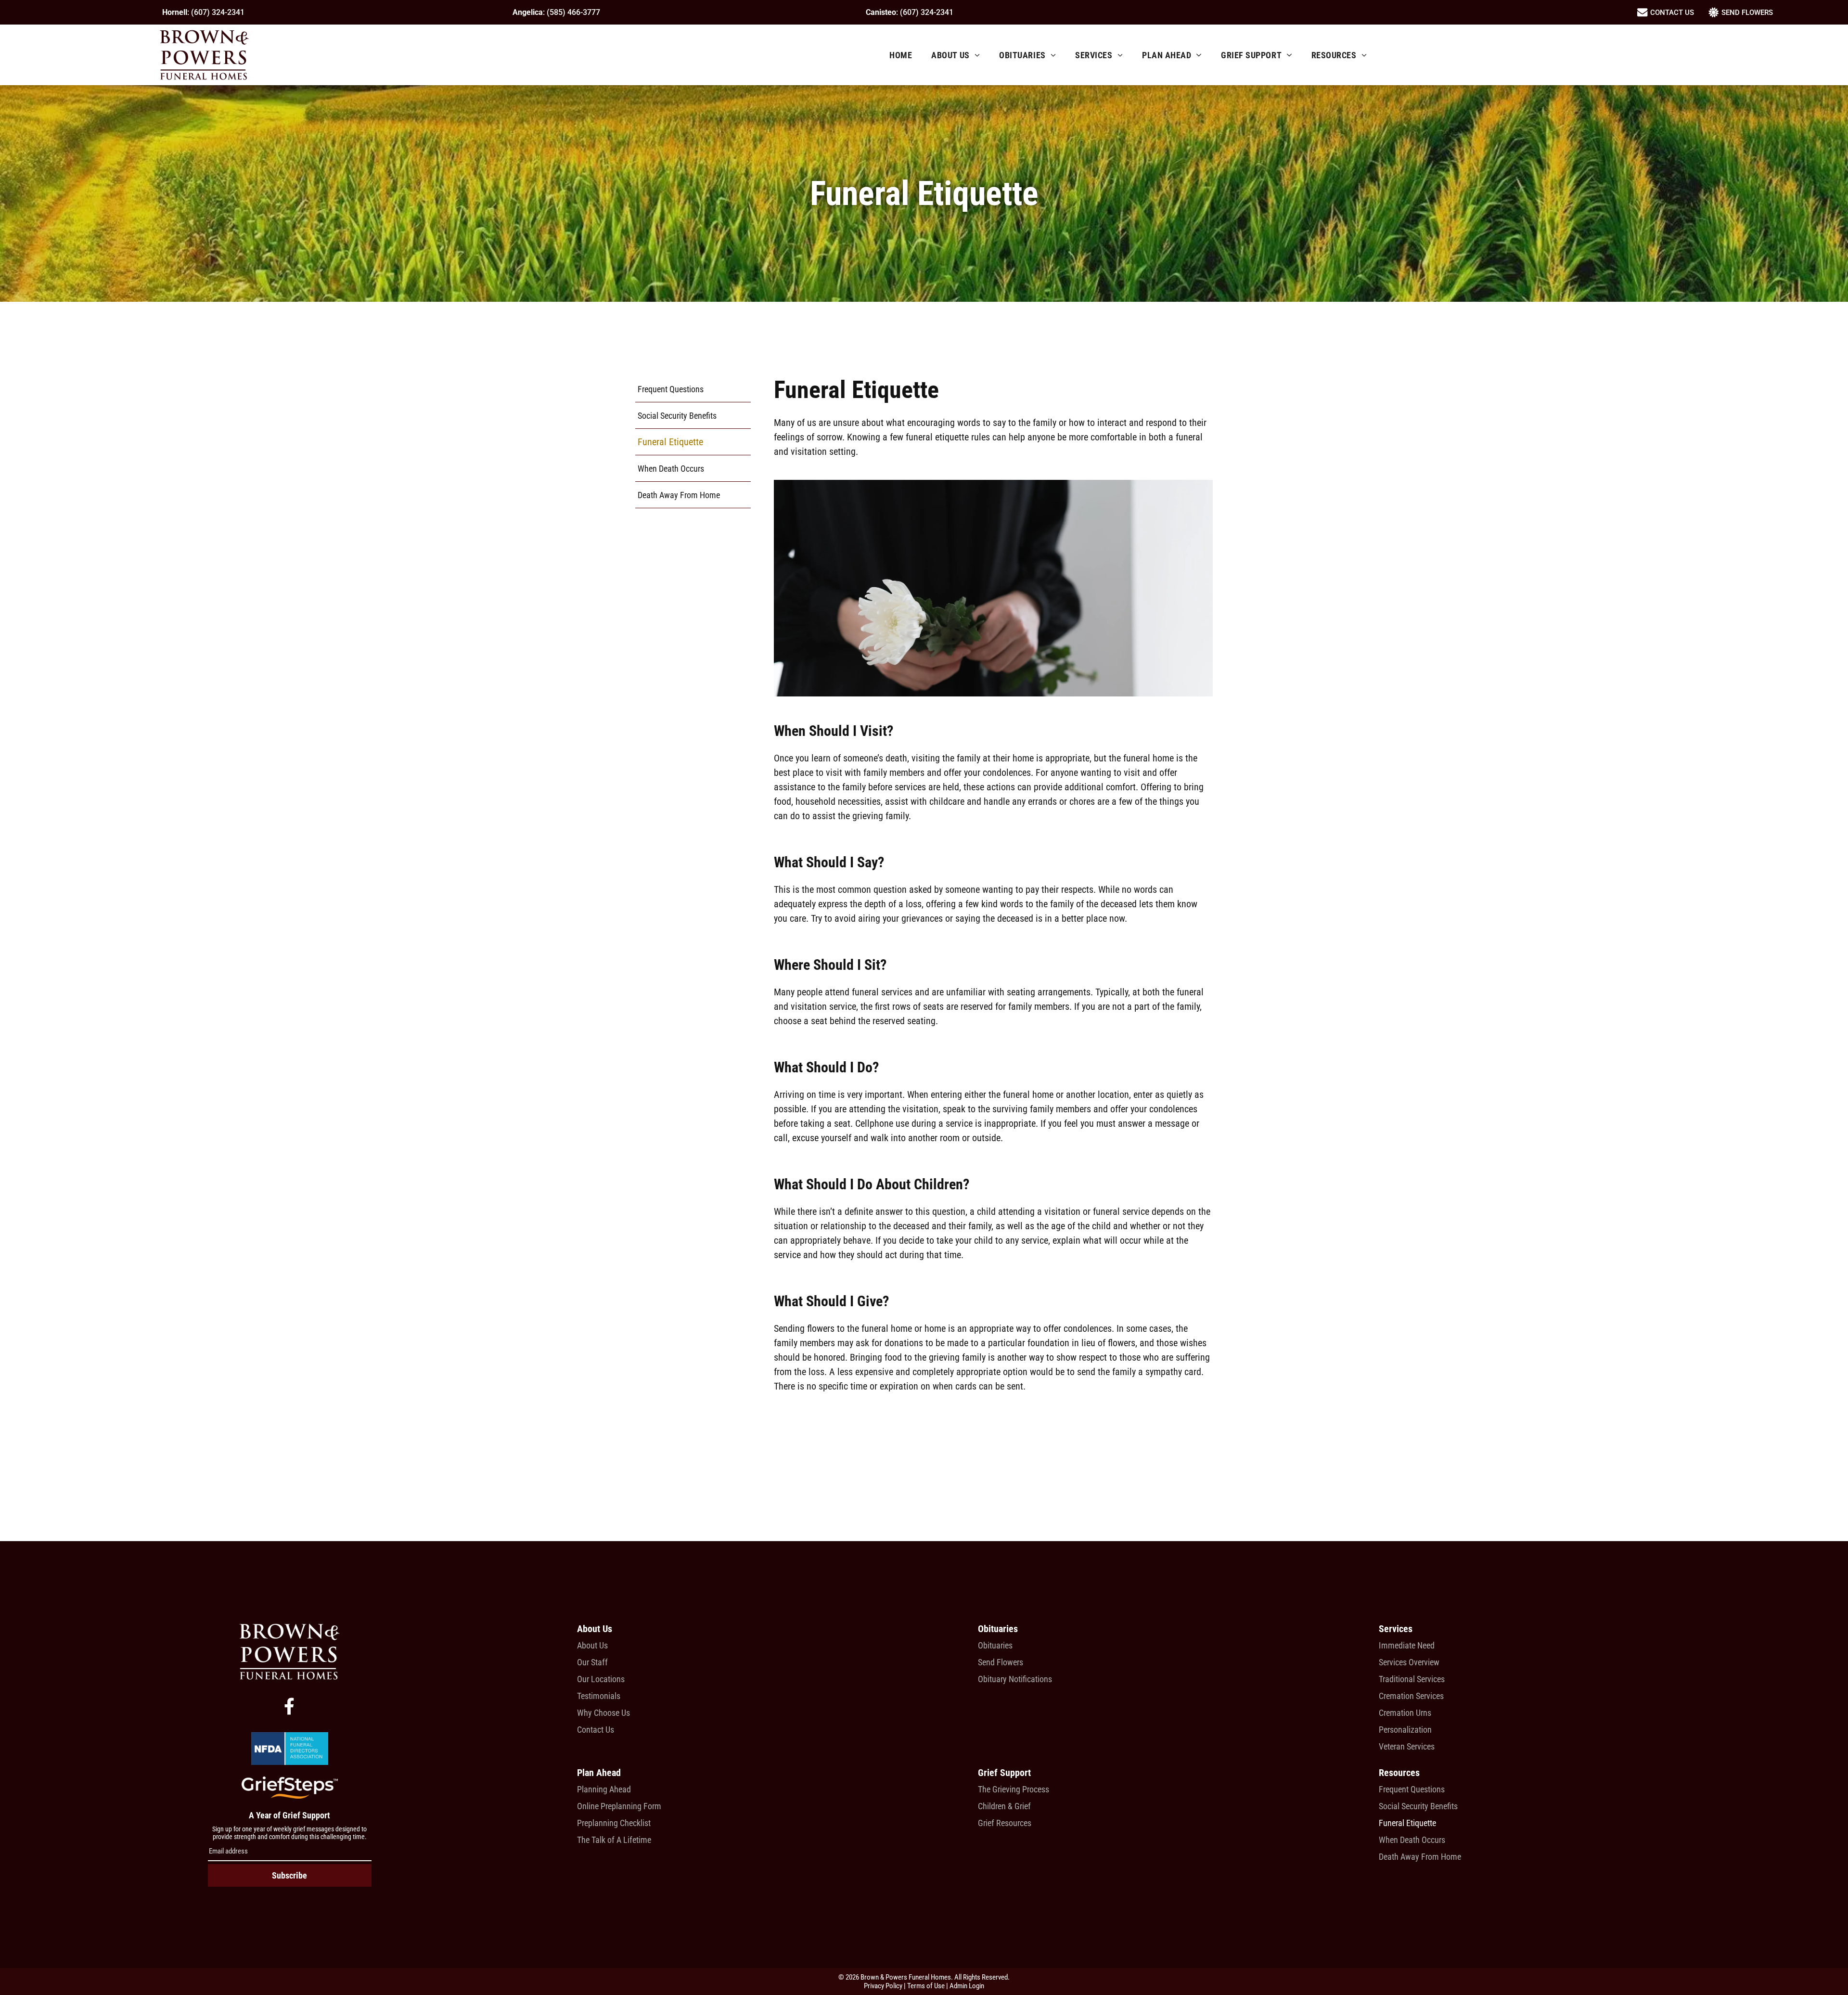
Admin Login (967, 1986)
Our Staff (592, 1662)
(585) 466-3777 (573, 12)
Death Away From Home (1420, 1857)
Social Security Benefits (1418, 1806)
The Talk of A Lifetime (614, 1840)
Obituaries (995, 1645)
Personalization (1405, 1730)
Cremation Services (1411, 1696)
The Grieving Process (1014, 1789)
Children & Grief (1004, 1806)
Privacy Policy (883, 1986)
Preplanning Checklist (614, 1823)
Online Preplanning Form (619, 1806)
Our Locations (601, 1679)
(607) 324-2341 (218, 12)
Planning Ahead (604, 1789)
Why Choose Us (603, 1713)
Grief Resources (1005, 1823)
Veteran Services (1407, 1746)
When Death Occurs (1412, 1840)
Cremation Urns (1405, 1713)
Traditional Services (1412, 1679)
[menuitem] (901, 55)
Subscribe (289, 1875)
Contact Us (596, 1730)
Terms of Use (926, 1986)
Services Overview (1409, 1662)
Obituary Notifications (1015, 1679)
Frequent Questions (1412, 1789)
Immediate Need (1407, 1645)
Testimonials (599, 1696)
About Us (592, 1645)
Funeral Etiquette (1407, 1823)
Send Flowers (1001, 1662)
